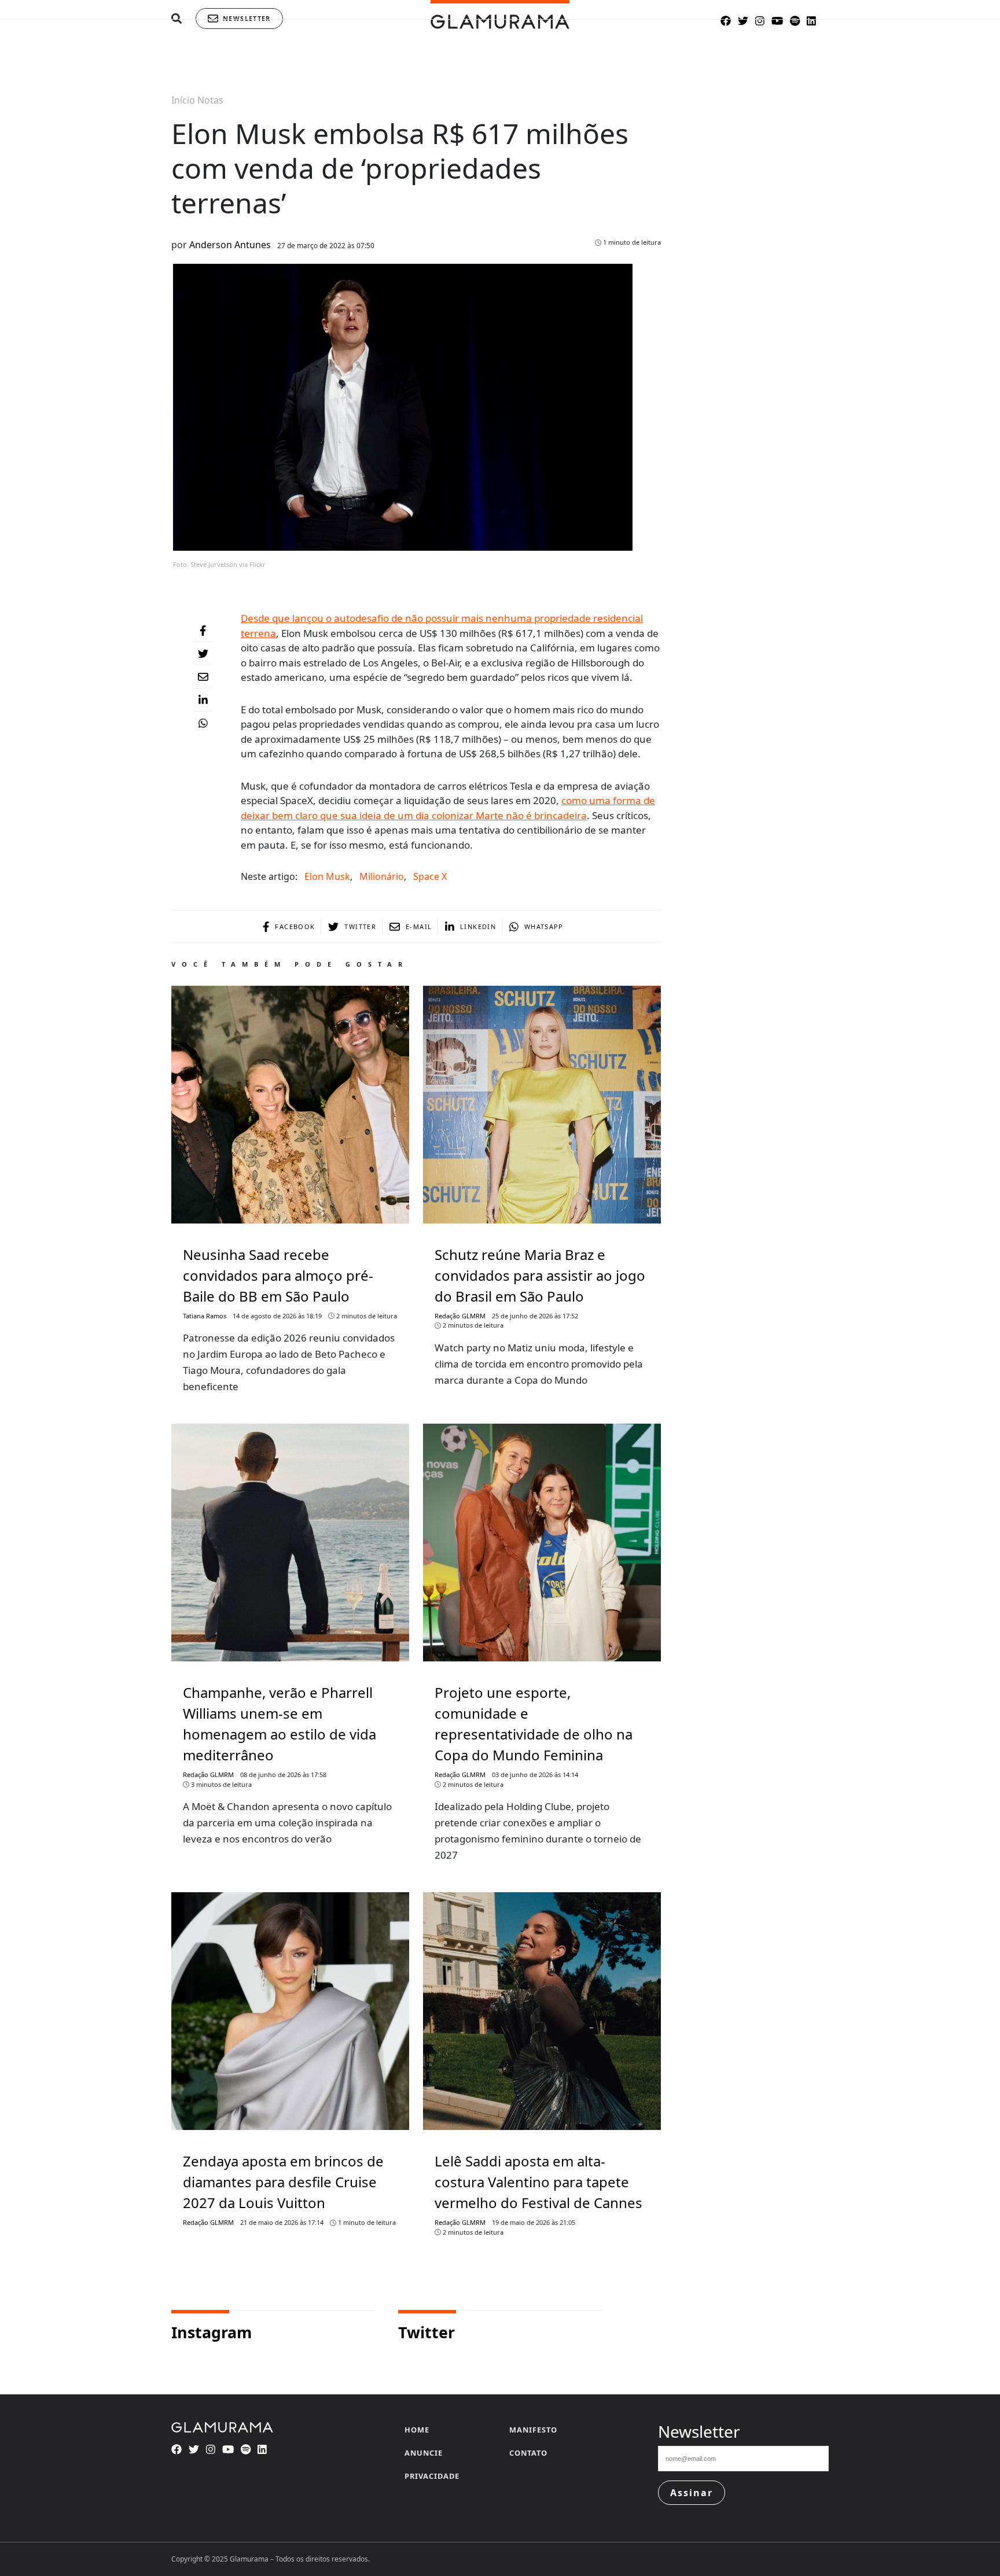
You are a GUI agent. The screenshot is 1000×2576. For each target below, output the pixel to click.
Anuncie (424, 2453)
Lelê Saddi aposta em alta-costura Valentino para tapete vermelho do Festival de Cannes (538, 2182)
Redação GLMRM (460, 1316)
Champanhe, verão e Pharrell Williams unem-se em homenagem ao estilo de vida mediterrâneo (280, 1724)
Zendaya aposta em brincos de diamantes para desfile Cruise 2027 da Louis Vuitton (283, 2182)
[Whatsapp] (203, 723)
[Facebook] (203, 631)
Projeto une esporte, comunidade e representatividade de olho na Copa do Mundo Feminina (534, 1724)
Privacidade (432, 2476)
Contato (528, 2453)
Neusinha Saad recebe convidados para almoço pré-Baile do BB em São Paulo (278, 1275)
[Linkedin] (203, 700)
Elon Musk (327, 876)
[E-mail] (203, 677)
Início (183, 100)
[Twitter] (203, 654)
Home (417, 2430)
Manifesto (533, 2430)
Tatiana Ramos (205, 1316)
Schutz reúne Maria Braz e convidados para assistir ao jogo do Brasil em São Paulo (540, 1275)
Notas (210, 100)
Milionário (382, 876)
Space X (430, 876)
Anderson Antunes (230, 245)
